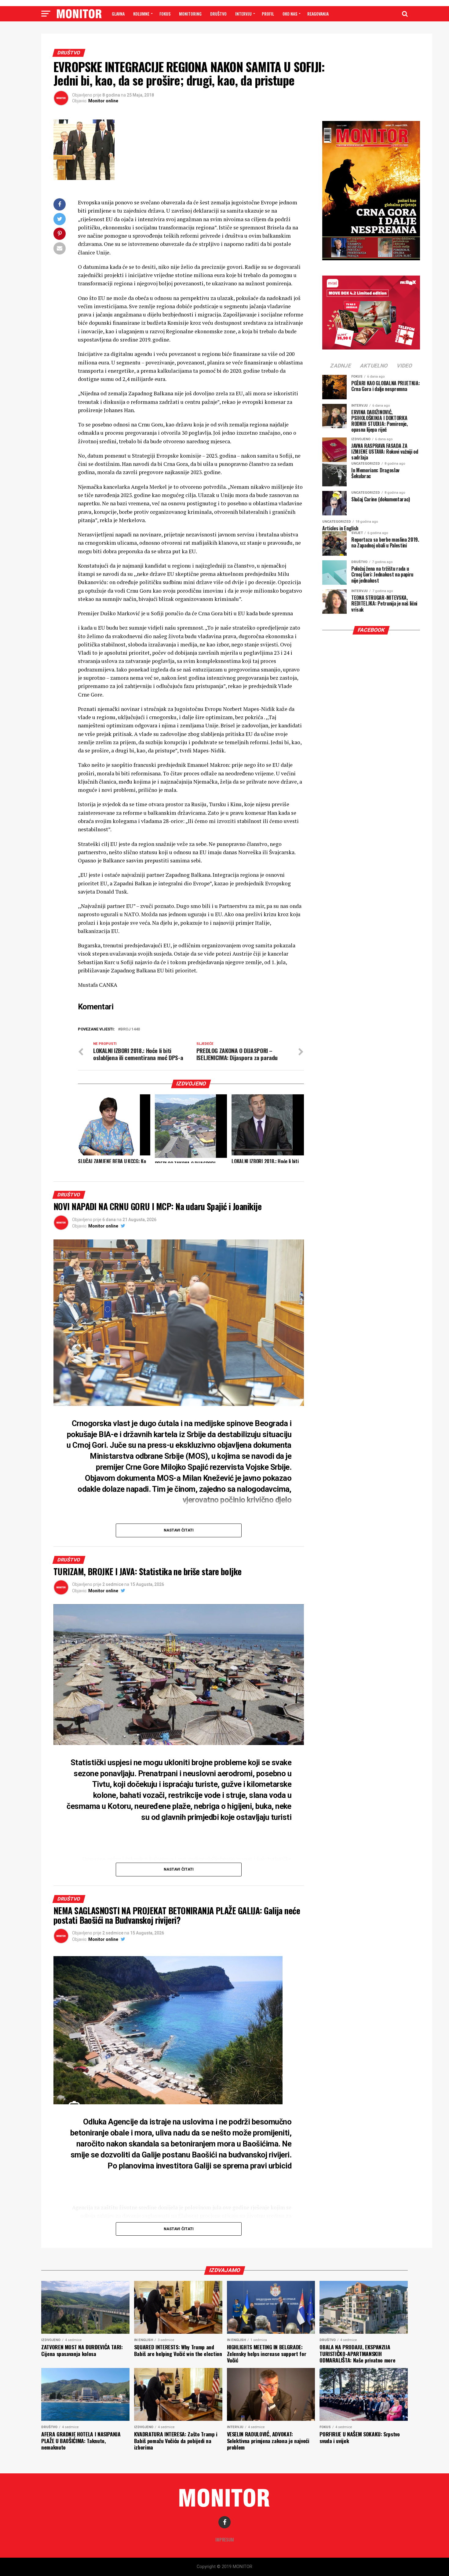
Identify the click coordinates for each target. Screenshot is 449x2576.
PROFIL (268, 14)
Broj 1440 (130, 1029)
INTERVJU (243, 14)
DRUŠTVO (218, 14)
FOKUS (165, 14)
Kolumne (141, 14)
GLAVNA (118, 14)
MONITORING (190, 14)
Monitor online (103, 101)
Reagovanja (318, 14)
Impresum (225, 2539)
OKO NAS (290, 14)
